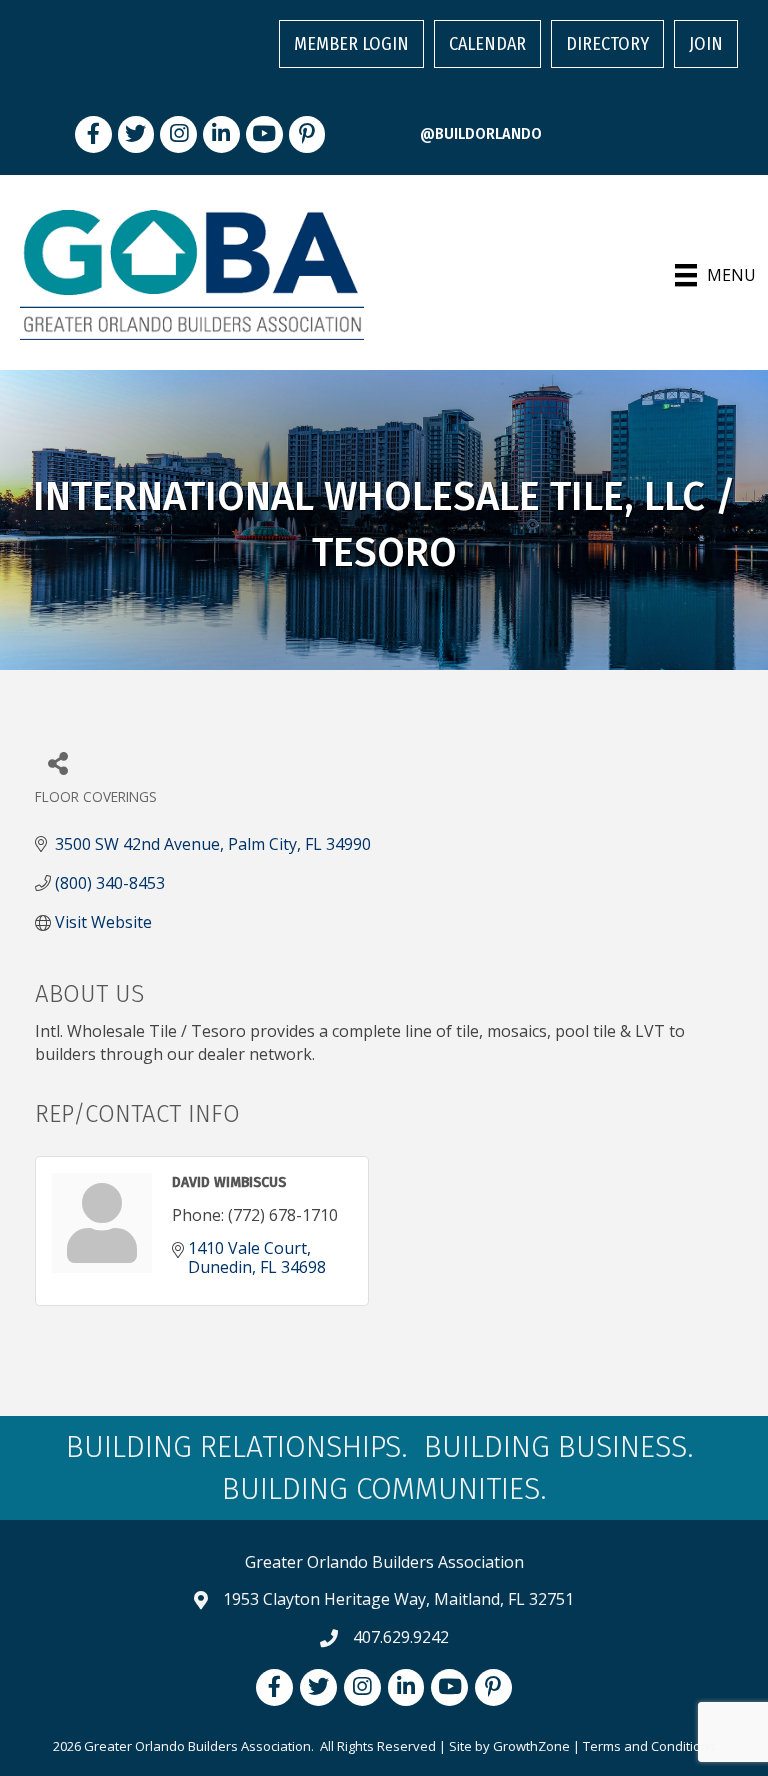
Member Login (351, 44)
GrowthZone (531, 1746)
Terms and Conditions (649, 1746)
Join (706, 44)
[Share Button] (57, 762)
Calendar (487, 44)
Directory (607, 44)
